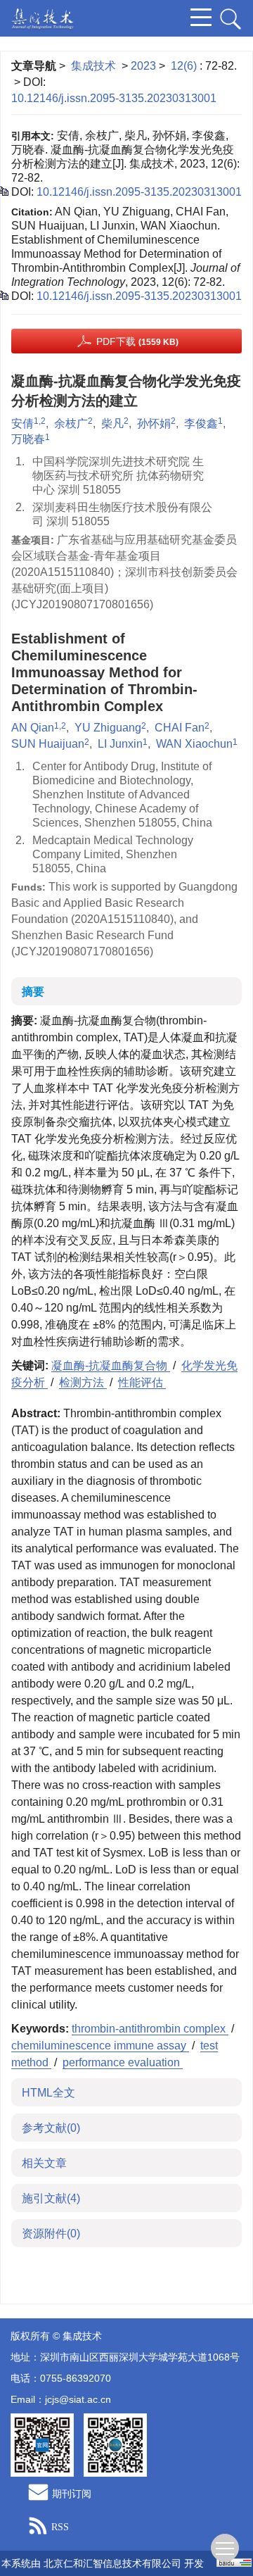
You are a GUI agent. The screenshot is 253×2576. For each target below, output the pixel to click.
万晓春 (28, 439)
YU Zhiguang (108, 728)
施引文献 (51, 2198)
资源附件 (51, 2233)
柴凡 (112, 423)
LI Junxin (120, 744)
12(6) (185, 66)
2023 (143, 66)
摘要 (33, 992)
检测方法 (83, 1382)
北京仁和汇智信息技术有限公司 (112, 2563)
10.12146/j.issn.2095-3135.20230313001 (114, 98)
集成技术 (93, 66)
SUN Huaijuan (48, 744)
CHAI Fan (180, 728)
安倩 (22, 423)
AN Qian (33, 728)
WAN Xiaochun (194, 744)
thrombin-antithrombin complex (150, 2029)
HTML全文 (48, 2093)
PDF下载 (137, 341)
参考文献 (51, 2128)
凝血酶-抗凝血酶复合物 (111, 1365)
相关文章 (44, 2163)
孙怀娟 (154, 423)
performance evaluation (123, 2062)
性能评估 (142, 1382)
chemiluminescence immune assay (100, 2046)
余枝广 (71, 423)
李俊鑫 (201, 423)
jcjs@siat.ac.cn (78, 2399)
